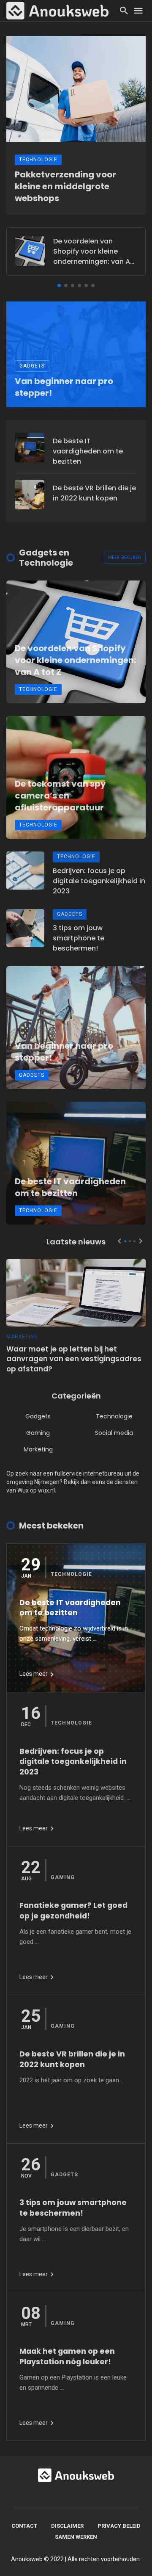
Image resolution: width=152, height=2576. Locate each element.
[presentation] (119, 1241)
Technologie (38, 160)
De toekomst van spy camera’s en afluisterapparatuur (60, 796)
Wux (23, 1490)
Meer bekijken (125, 557)
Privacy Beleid (119, 2526)
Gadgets (32, 366)
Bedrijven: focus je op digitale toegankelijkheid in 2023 (99, 881)
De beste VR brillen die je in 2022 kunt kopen (94, 493)
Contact (24, 2526)
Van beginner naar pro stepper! (64, 387)
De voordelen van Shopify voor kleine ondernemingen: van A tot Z (92, 252)
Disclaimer (67, 2526)
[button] (59, 285)
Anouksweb (27, 2559)
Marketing (22, 1337)
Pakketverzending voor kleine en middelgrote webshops (65, 186)
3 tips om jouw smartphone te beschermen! (79, 938)
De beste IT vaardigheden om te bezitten (88, 451)
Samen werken (76, 2537)
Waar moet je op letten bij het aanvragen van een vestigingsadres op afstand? (74, 1359)
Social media (114, 1433)
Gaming (38, 1433)
